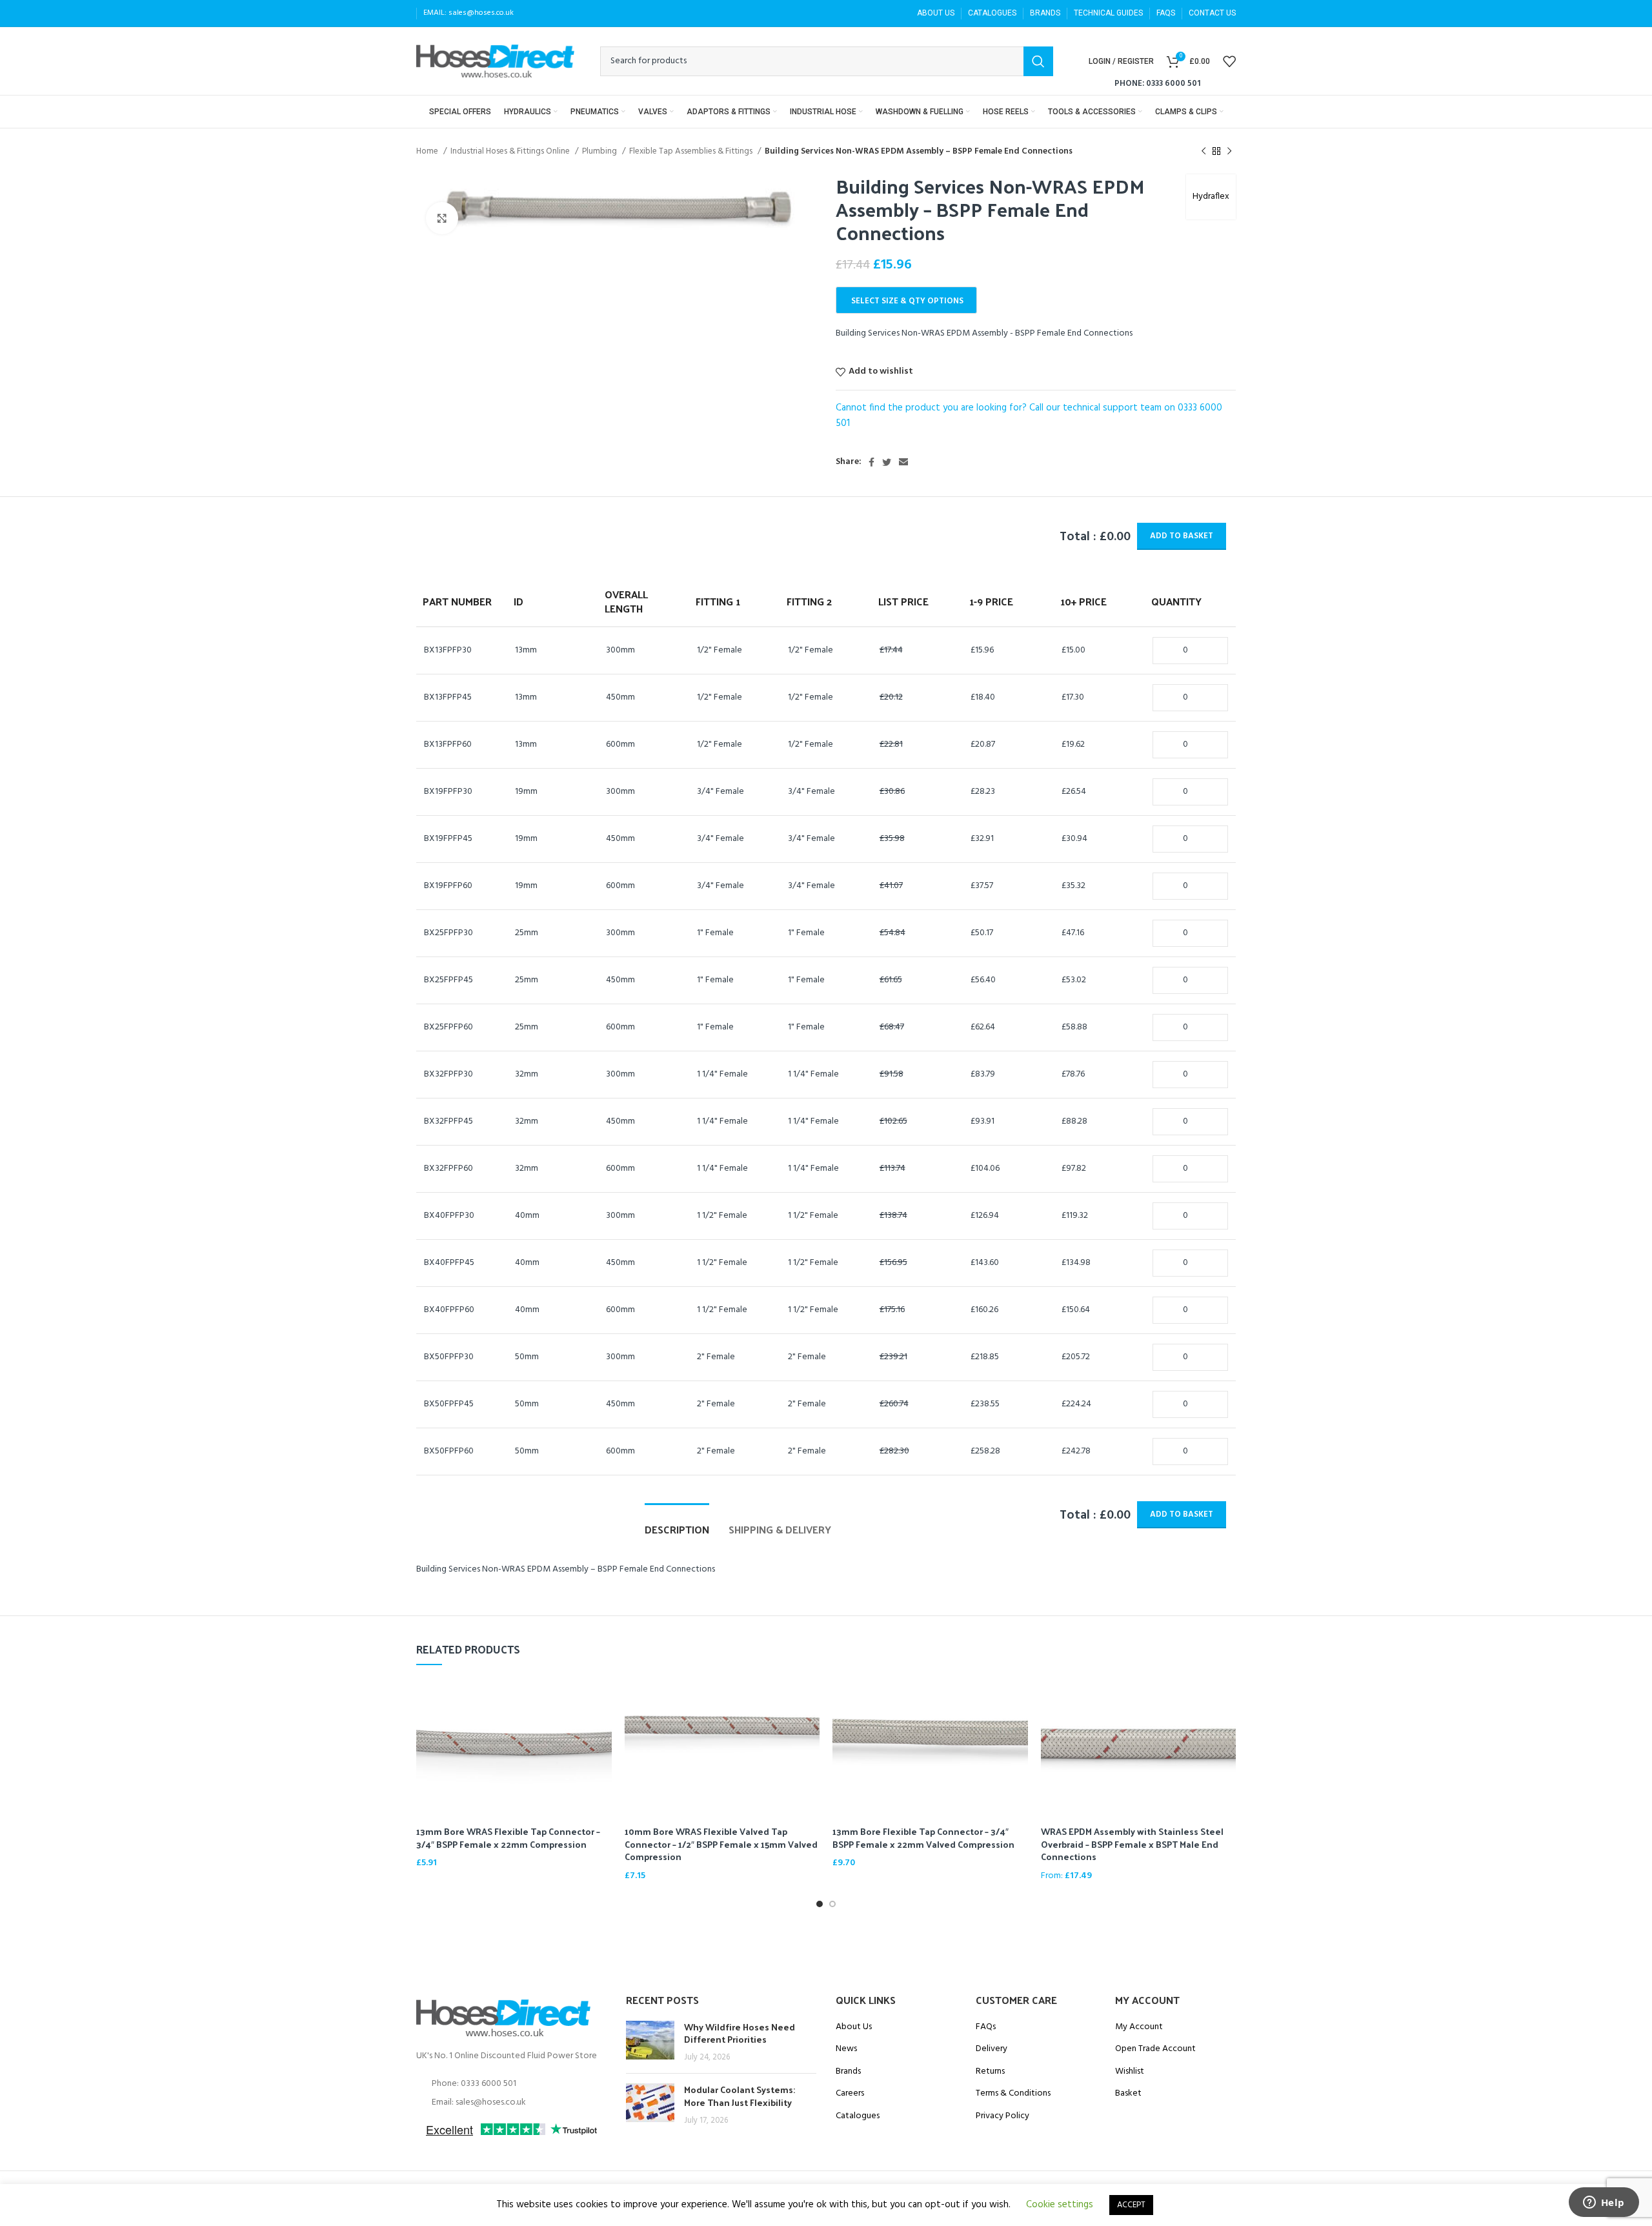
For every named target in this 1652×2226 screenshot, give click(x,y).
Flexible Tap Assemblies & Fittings (692, 151)
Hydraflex (1211, 197)
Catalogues (858, 2116)
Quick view (602, 1700)
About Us (854, 2027)
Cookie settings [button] (1060, 2205)
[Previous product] (1204, 152)
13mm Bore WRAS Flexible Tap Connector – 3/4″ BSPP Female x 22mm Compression (508, 1838)
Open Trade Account (1155, 2049)
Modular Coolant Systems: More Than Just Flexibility (740, 2096)
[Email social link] (903, 462)
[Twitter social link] (887, 462)
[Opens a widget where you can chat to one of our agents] (1604, 2203)
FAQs (986, 2027)
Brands (848, 2072)
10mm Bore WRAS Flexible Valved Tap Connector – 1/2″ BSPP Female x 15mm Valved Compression (721, 1844)
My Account (1139, 2027)
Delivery (992, 2049)
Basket (1128, 2094)
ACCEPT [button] (1131, 2205)
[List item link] (511, 2084)
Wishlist (1130, 2072)
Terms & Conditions (1013, 2094)
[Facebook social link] (871, 462)
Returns (990, 2072)
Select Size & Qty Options (907, 301)
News (846, 2049)
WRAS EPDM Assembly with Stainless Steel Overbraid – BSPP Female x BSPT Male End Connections (1132, 1844)
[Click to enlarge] (442, 218)
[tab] (677, 1523)
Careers (850, 2094)
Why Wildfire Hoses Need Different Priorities (740, 2033)
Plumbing (600, 151)
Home (428, 151)
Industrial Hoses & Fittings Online (511, 151)
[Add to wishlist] (602, 1729)
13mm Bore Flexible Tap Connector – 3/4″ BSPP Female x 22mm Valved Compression (923, 1838)
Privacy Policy (1002, 2116)
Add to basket (1182, 536)
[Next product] (1229, 152)
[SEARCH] (1038, 61)
